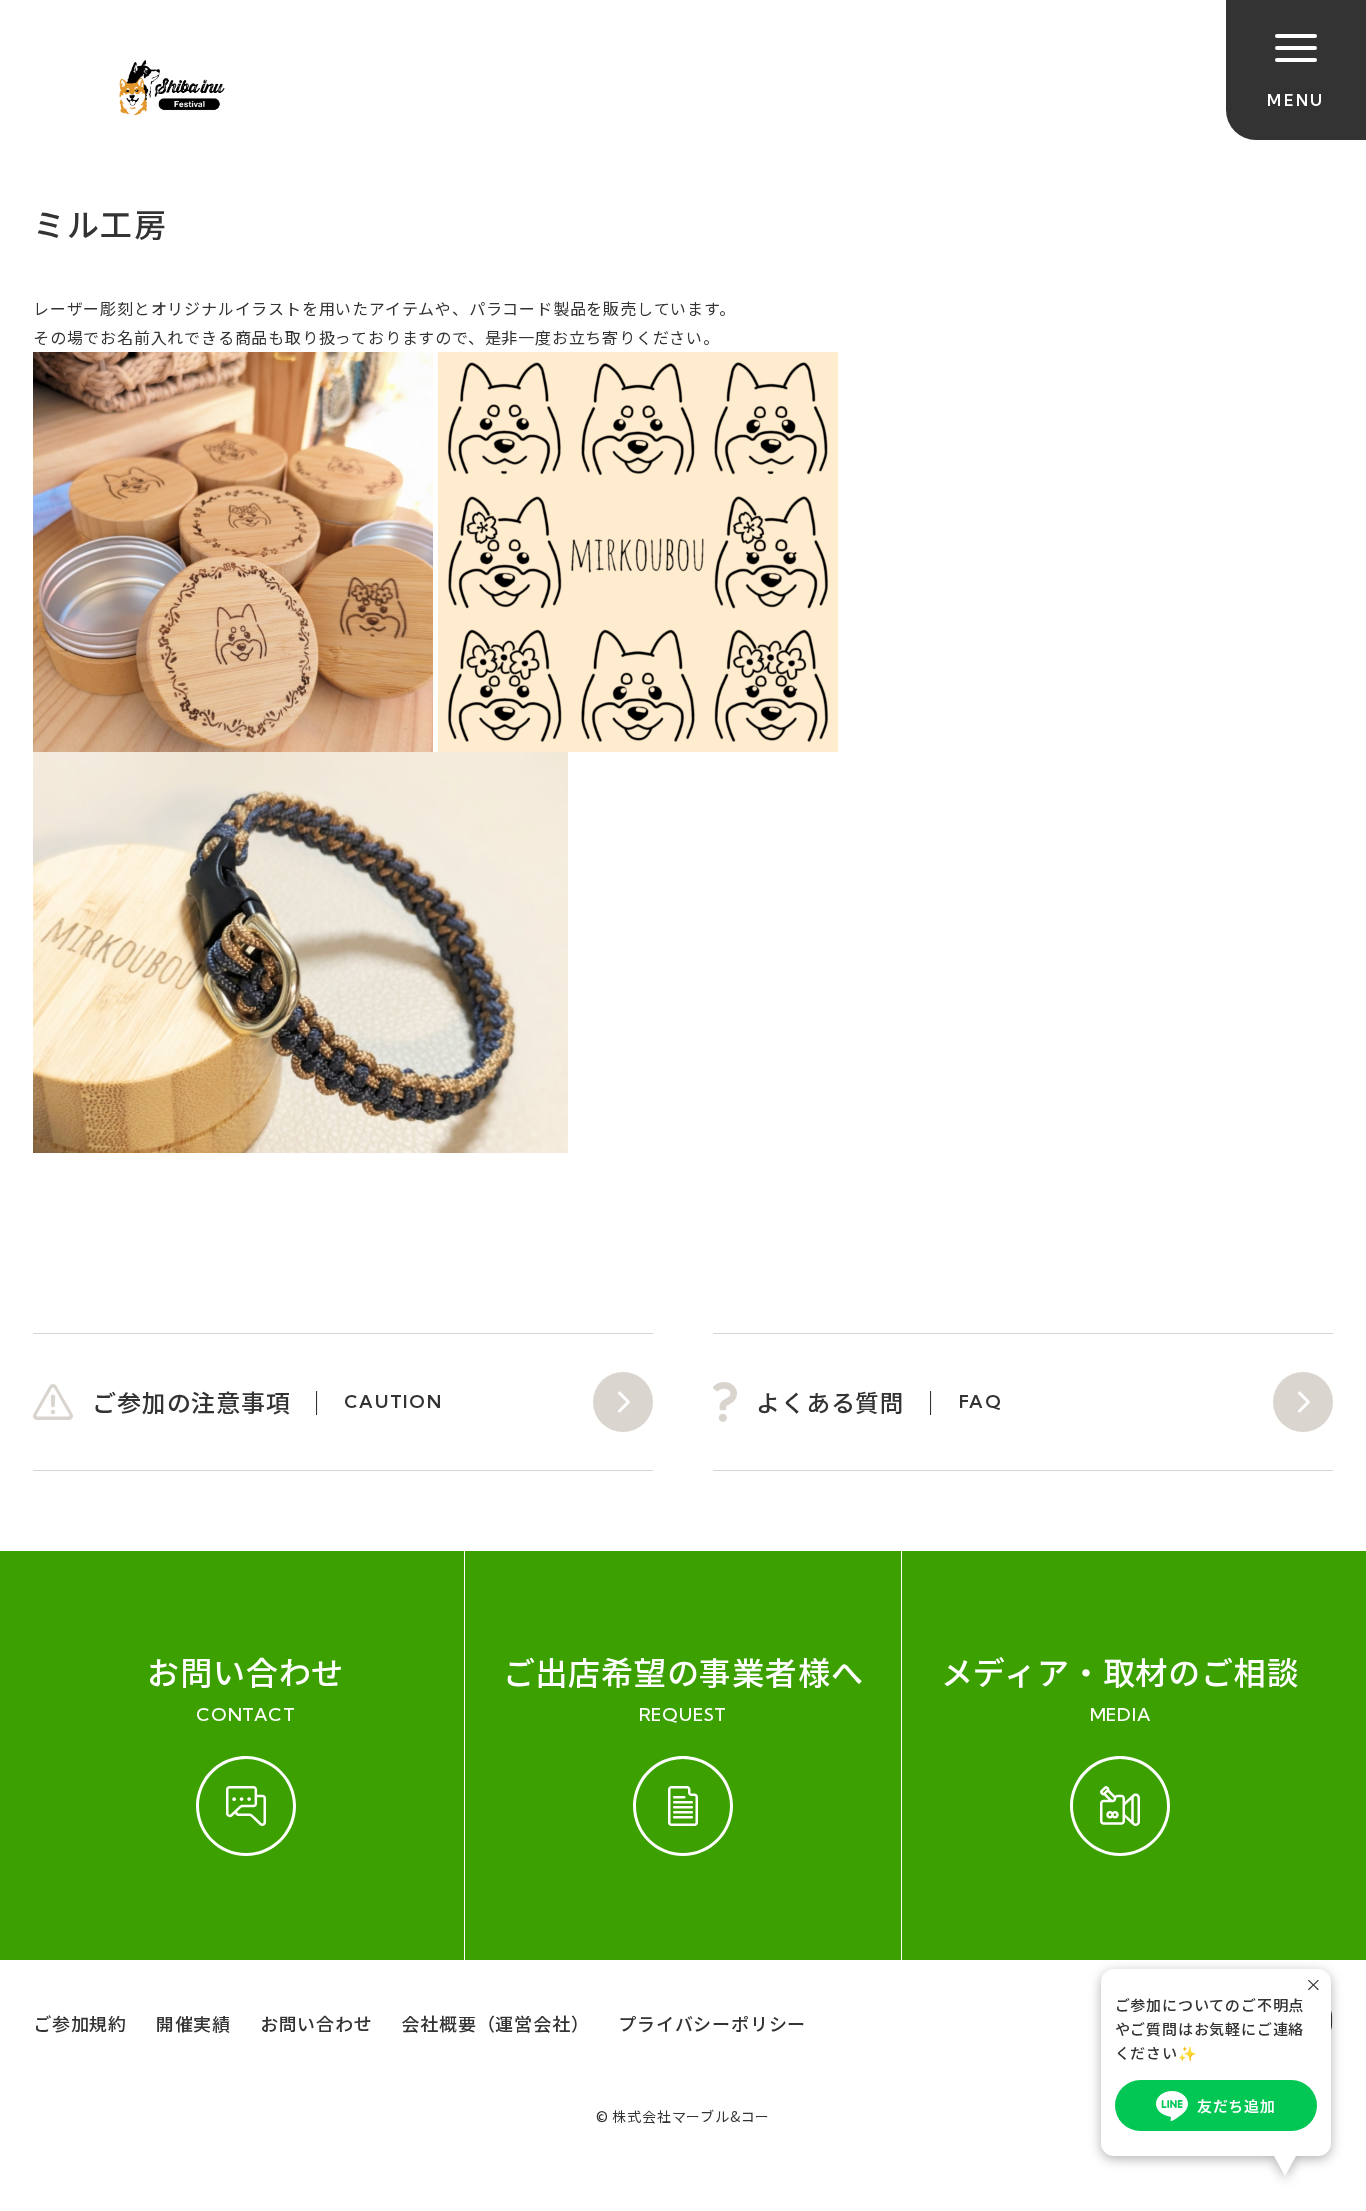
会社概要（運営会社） (495, 2023)
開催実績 (193, 2023)
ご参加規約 (80, 2023)
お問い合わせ (316, 2023)
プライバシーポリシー (712, 2023)
